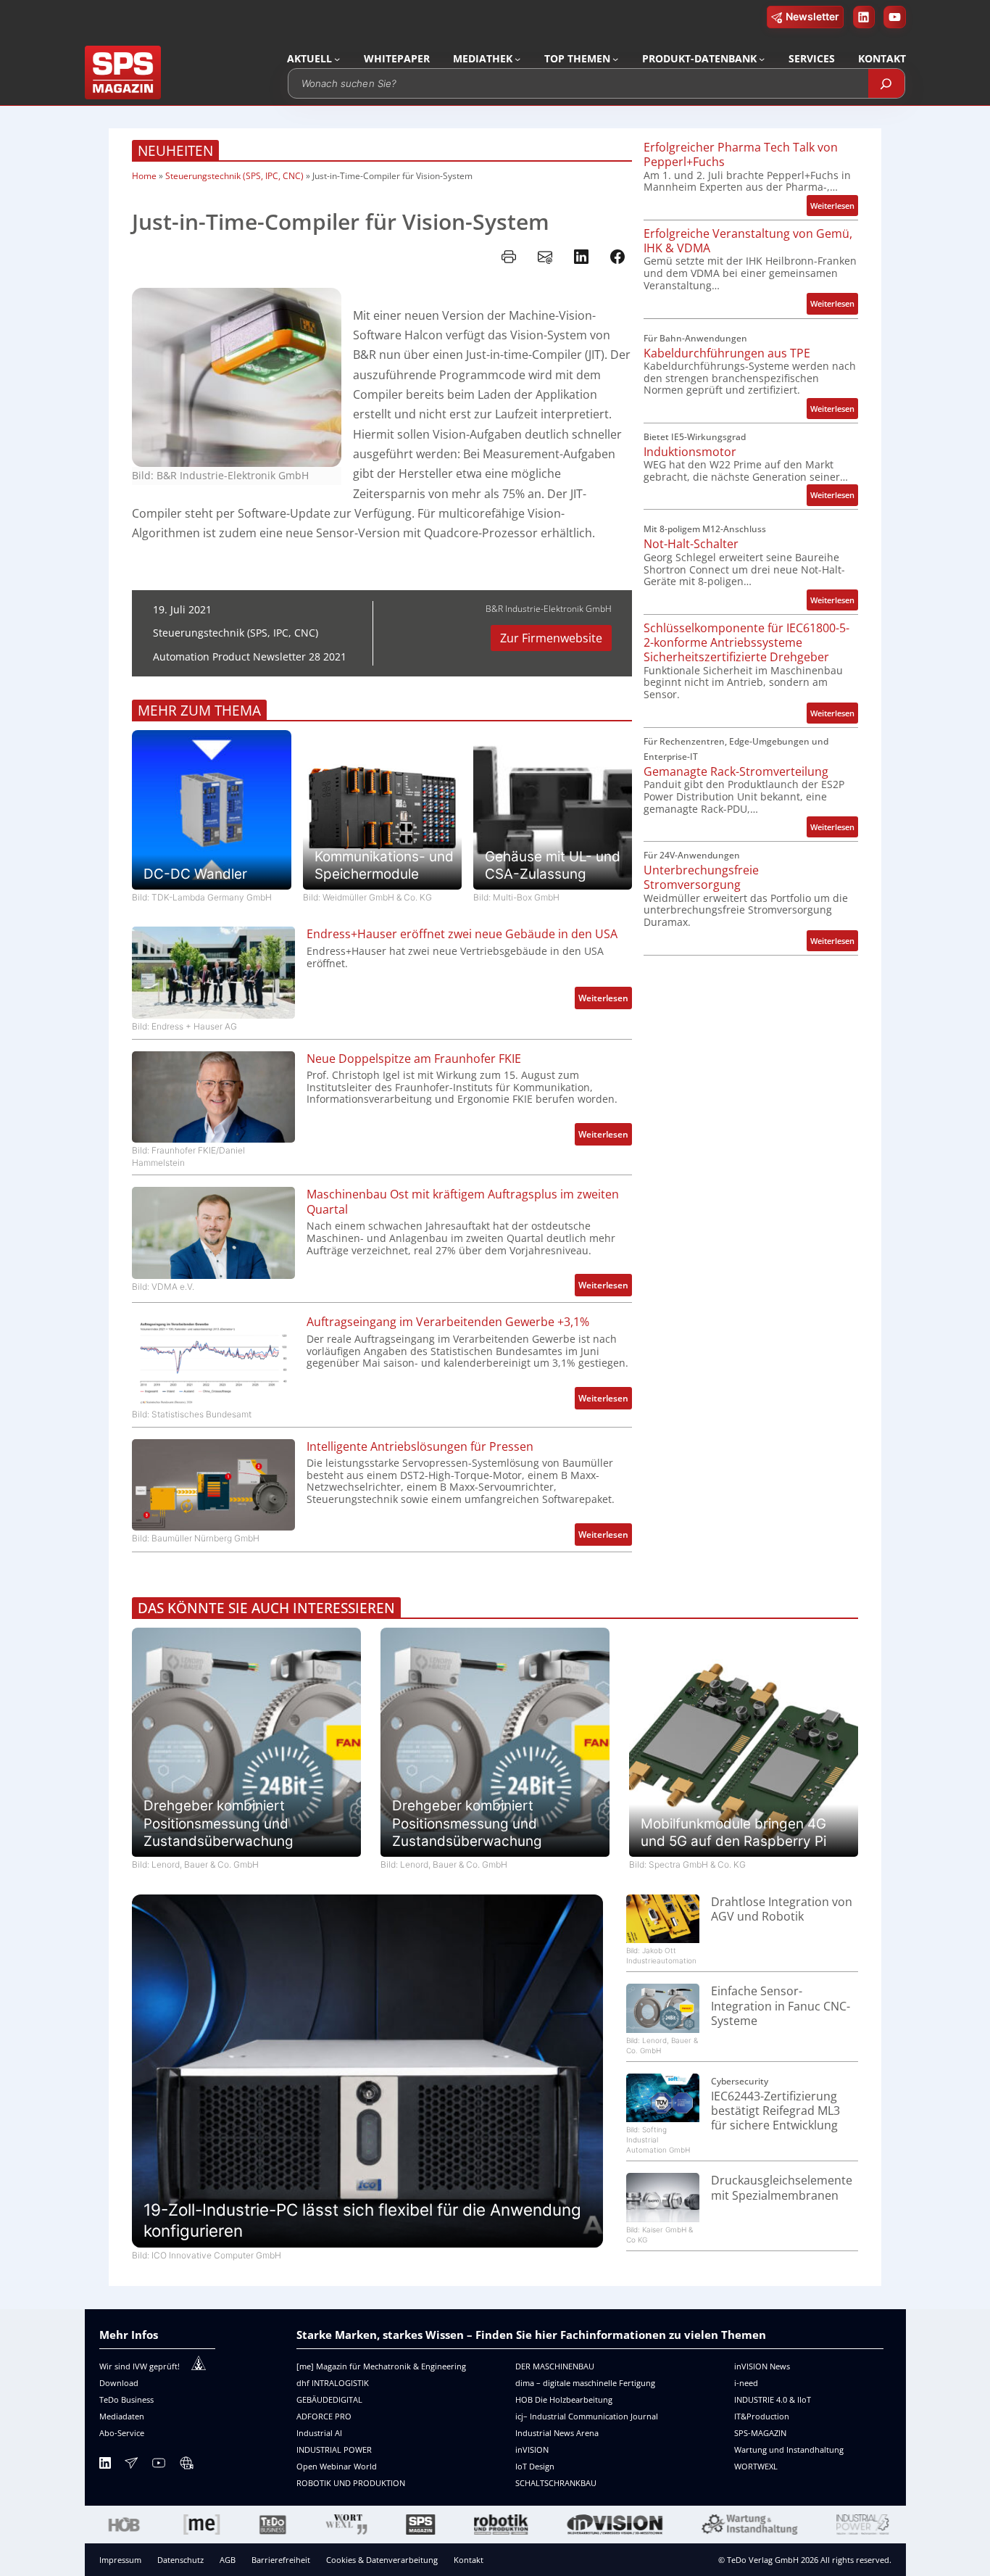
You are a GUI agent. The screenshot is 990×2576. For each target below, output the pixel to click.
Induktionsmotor (690, 452)
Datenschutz (180, 2560)
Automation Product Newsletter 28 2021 (250, 657)
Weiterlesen (605, 1000)
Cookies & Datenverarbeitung (382, 2560)
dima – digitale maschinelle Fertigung (585, 2383)
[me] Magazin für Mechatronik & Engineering (381, 2366)
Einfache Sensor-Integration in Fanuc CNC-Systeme (781, 2006)
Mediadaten (122, 2416)
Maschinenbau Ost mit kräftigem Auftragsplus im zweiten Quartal (463, 1202)
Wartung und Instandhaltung (789, 2449)
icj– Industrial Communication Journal (587, 2416)
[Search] (886, 83)
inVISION (532, 2449)
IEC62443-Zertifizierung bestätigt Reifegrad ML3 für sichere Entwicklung (775, 2111)
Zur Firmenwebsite (551, 638)
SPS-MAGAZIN (760, 2433)
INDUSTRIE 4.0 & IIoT (773, 2399)
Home (144, 176)
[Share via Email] (545, 257)
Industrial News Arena (557, 2433)
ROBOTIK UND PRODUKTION (351, 2483)
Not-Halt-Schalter (691, 544)
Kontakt (469, 2560)
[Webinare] (186, 2465)
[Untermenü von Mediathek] (517, 59)
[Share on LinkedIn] (581, 257)
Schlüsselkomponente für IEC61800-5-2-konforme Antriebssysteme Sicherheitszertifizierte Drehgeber (746, 643)
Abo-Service (122, 2433)
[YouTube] (159, 2465)
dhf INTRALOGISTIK (333, 2383)
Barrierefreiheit (281, 2560)
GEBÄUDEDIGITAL (329, 2399)
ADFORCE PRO (324, 2416)
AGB (228, 2560)
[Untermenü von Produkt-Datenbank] (762, 59)
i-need (746, 2383)
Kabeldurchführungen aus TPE (727, 353)
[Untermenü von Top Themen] (615, 59)
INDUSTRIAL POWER (334, 2449)
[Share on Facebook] (617, 257)
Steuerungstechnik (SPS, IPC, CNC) (234, 176)
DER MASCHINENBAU (555, 2366)
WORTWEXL (756, 2466)
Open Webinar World (337, 2466)
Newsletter (812, 16)
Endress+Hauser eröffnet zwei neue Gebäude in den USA (462, 934)
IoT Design (535, 2466)
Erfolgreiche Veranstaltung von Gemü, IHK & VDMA (748, 241)
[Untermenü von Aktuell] (337, 59)
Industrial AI (319, 2433)
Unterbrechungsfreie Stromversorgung (701, 878)
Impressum (120, 2560)
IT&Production (762, 2416)
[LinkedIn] (105, 2465)
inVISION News (762, 2366)
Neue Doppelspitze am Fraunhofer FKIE (414, 1059)
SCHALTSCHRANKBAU (556, 2483)
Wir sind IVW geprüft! (140, 2366)
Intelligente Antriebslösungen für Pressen (420, 1446)
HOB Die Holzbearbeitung (564, 2399)
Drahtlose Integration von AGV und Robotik (782, 1909)
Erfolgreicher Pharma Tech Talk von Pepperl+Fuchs (741, 155)
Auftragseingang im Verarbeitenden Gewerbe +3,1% (448, 1322)
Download (119, 2383)
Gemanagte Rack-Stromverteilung (736, 771)
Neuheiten (175, 151)
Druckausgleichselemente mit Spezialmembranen (782, 2188)
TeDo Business (126, 2399)
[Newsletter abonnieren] (131, 2465)
